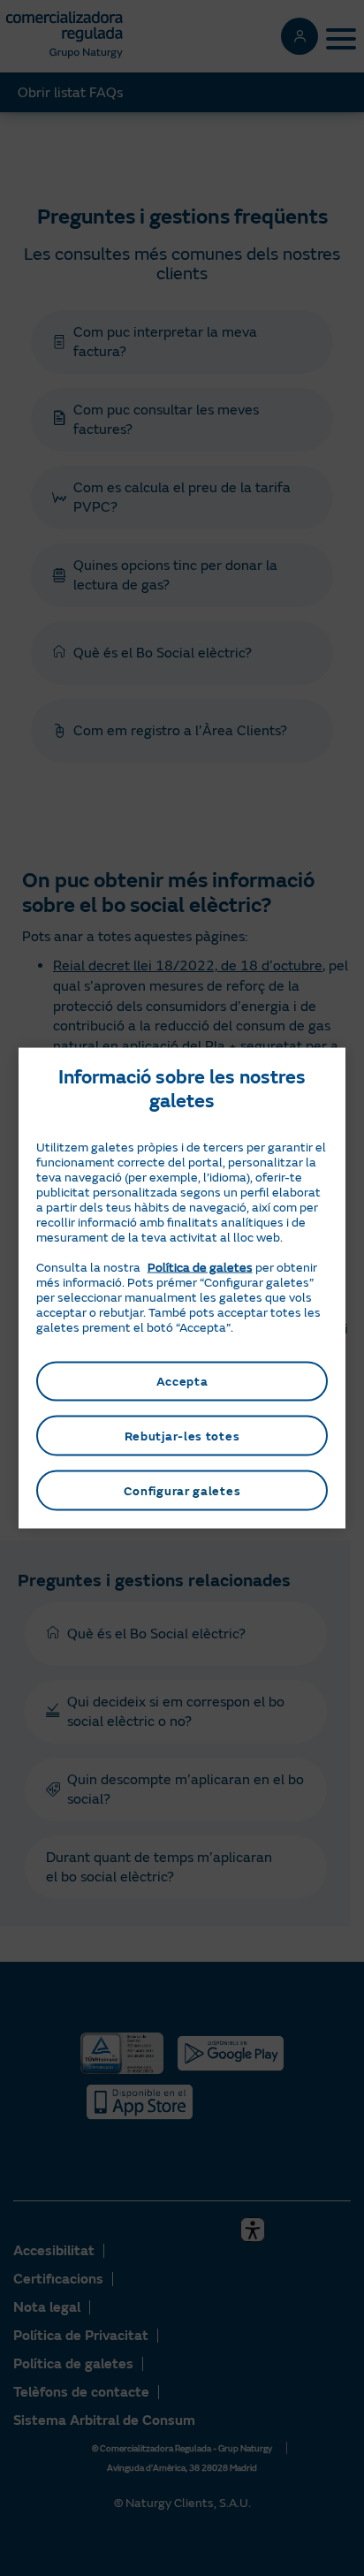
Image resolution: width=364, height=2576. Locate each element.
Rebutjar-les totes (182, 1436)
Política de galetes (200, 1267)
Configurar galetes (182, 1490)
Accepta (182, 1381)
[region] (182, 1288)
